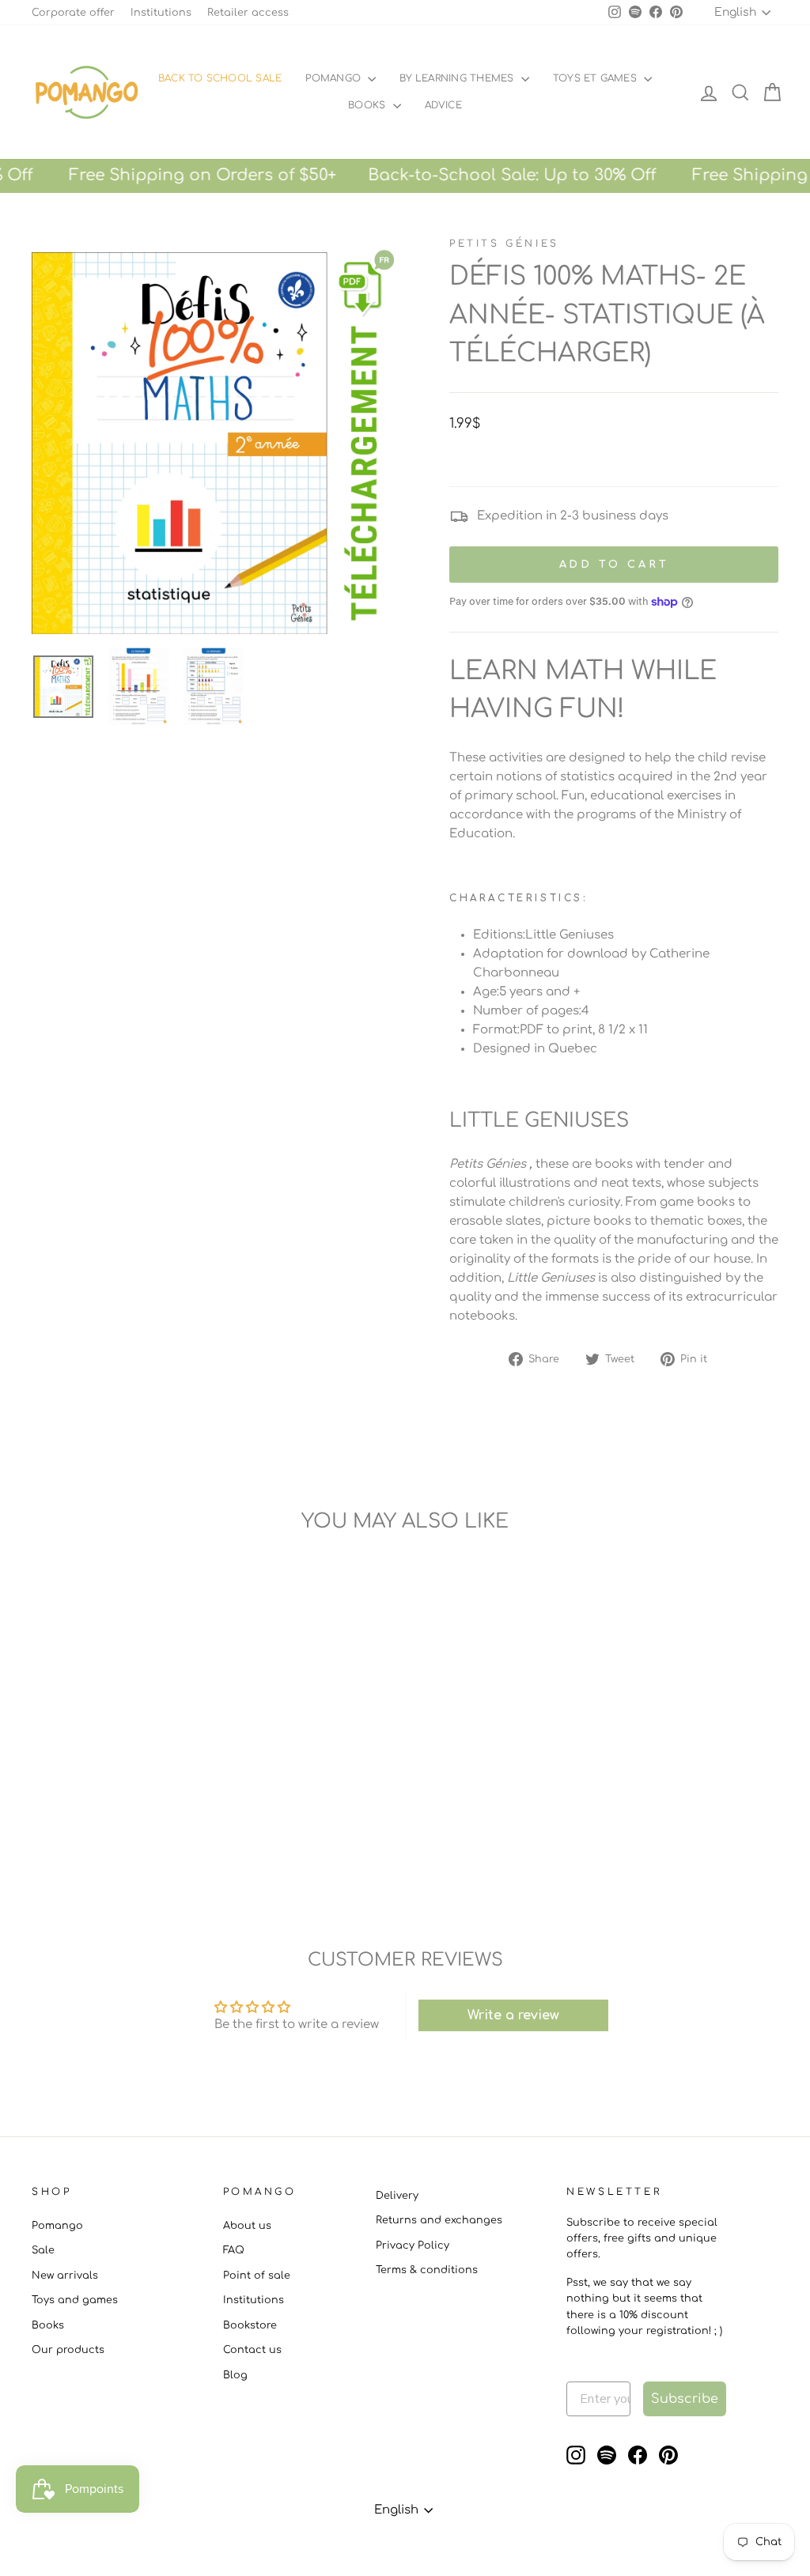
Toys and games (75, 2300)
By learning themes (458, 78)
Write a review (513, 2015)
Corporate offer (73, 13)
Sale (43, 2250)
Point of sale (257, 2276)
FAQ (234, 2250)
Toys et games (596, 78)
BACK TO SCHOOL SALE (220, 78)
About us (247, 2226)
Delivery (397, 2196)
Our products (68, 2350)
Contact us (252, 2350)
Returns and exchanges (439, 2220)
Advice (443, 105)
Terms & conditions (427, 2270)
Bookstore (250, 2325)
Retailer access (248, 13)
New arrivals (65, 2276)
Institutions (161, 13)
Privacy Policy (413, 2246)
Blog (235, 2375)
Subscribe (685, 2399)
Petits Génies (504, 244)
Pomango (335, 78)
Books (368, 105)
